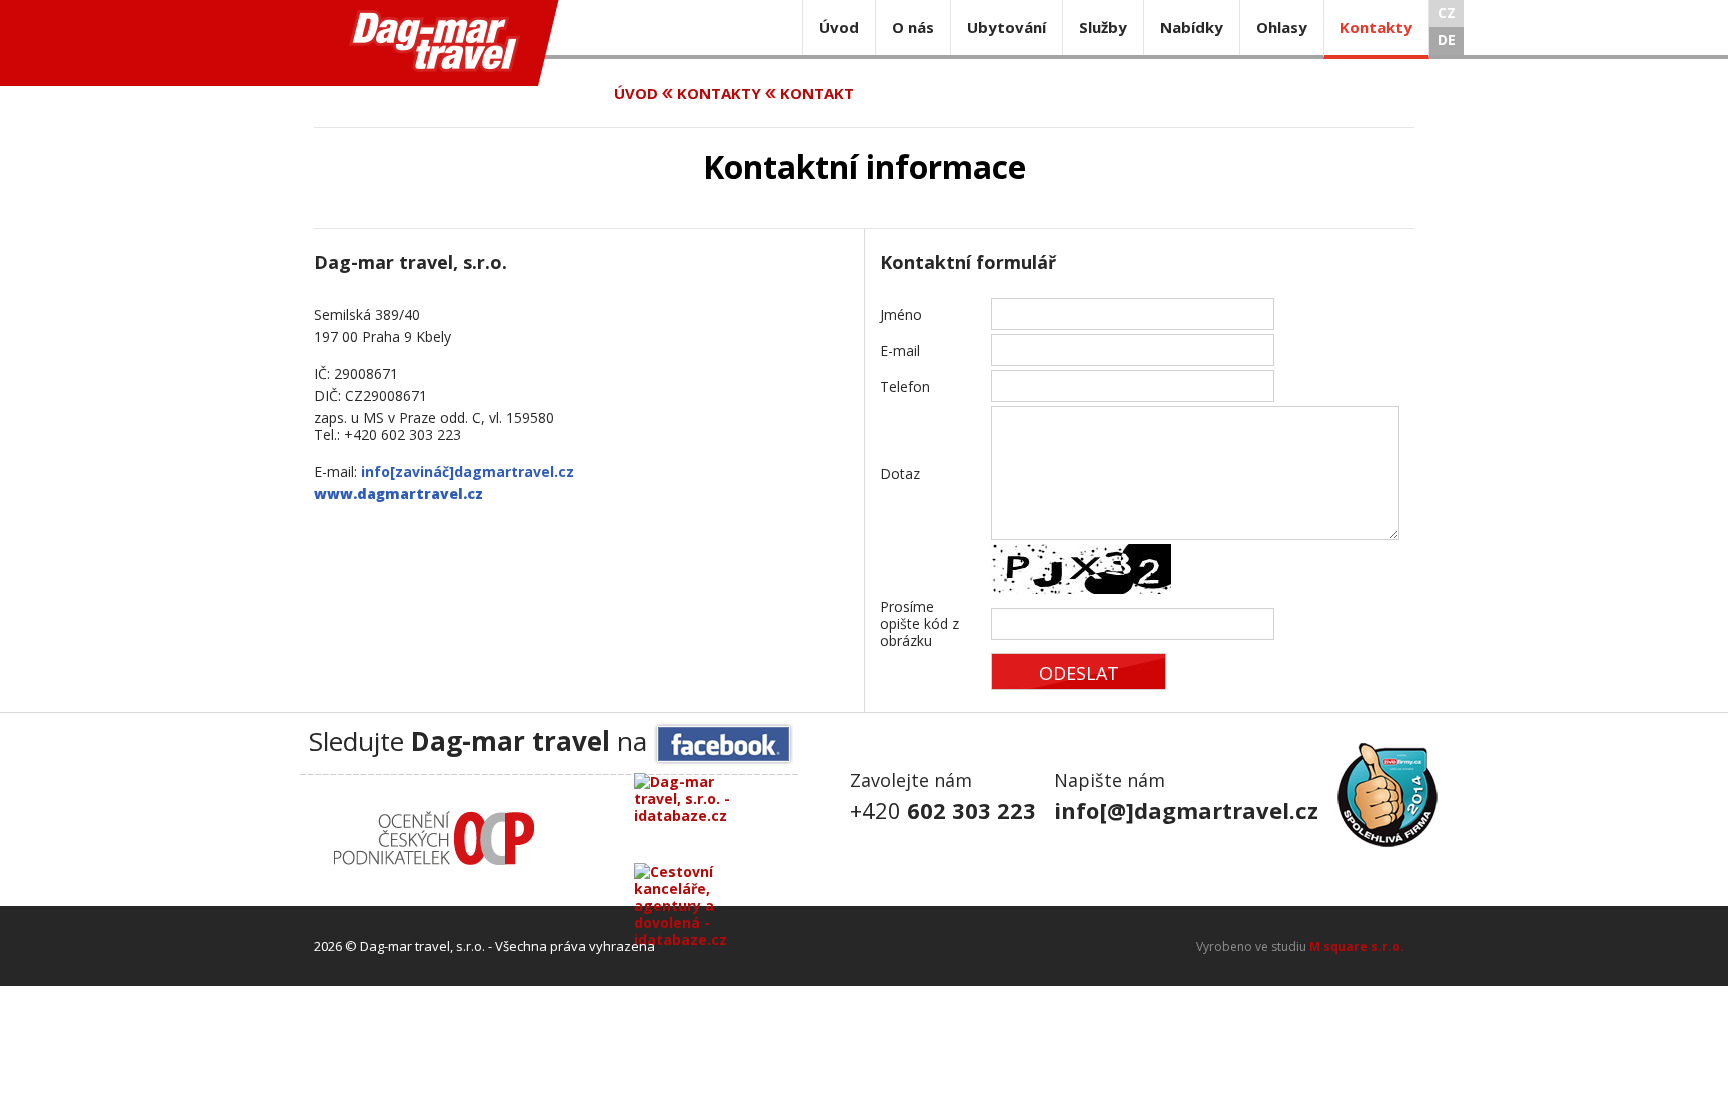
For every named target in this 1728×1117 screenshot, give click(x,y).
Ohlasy (1281, 27)
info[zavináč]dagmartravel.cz (467, 471)
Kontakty (1376, 27)
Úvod (839, 27)
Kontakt (817, 93)
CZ (1447, 12)
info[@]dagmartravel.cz (1186, 810)
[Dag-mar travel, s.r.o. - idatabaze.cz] (699, 818)
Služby (1103, 27)
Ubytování (1006, 27)
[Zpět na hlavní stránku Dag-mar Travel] (429, 43)
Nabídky (1191, 27)
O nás (913, 27)
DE (1447, 39)
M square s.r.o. (1356, 946)
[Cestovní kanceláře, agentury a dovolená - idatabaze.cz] (699, 883)
